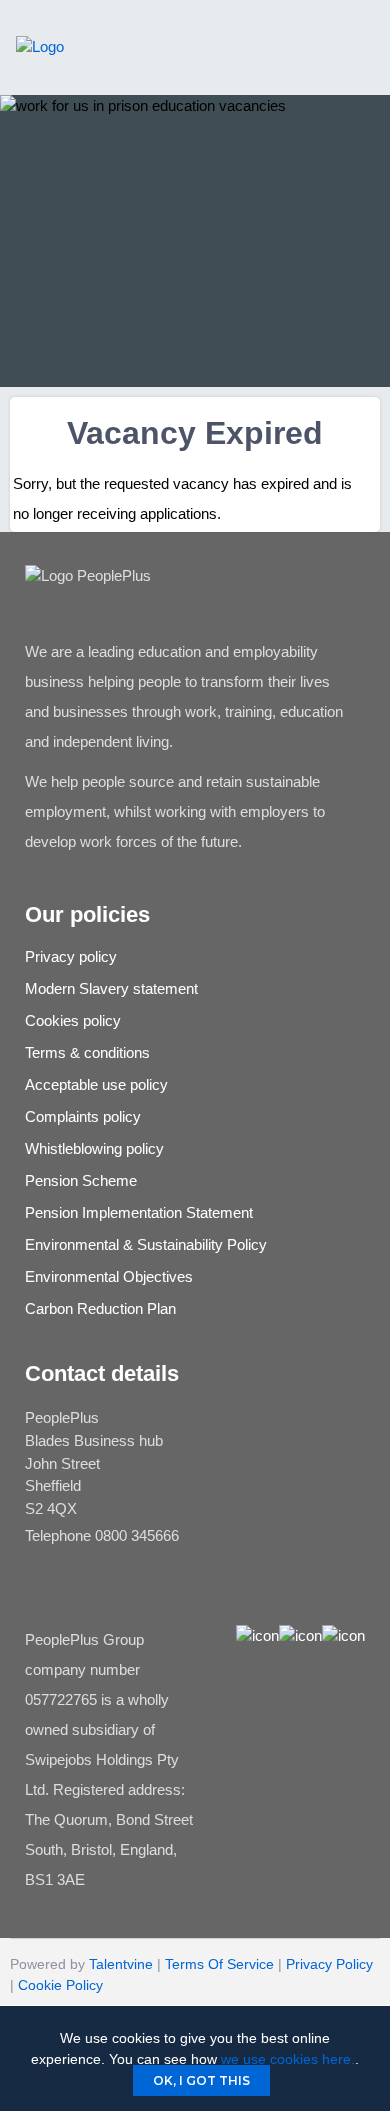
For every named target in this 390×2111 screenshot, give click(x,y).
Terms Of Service (219, 1964)
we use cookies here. (288, 2059)
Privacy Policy (329, 1964)
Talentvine (121, 1964)
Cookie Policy (60, 1985)
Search (253, 69)
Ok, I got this (201, 2080)
